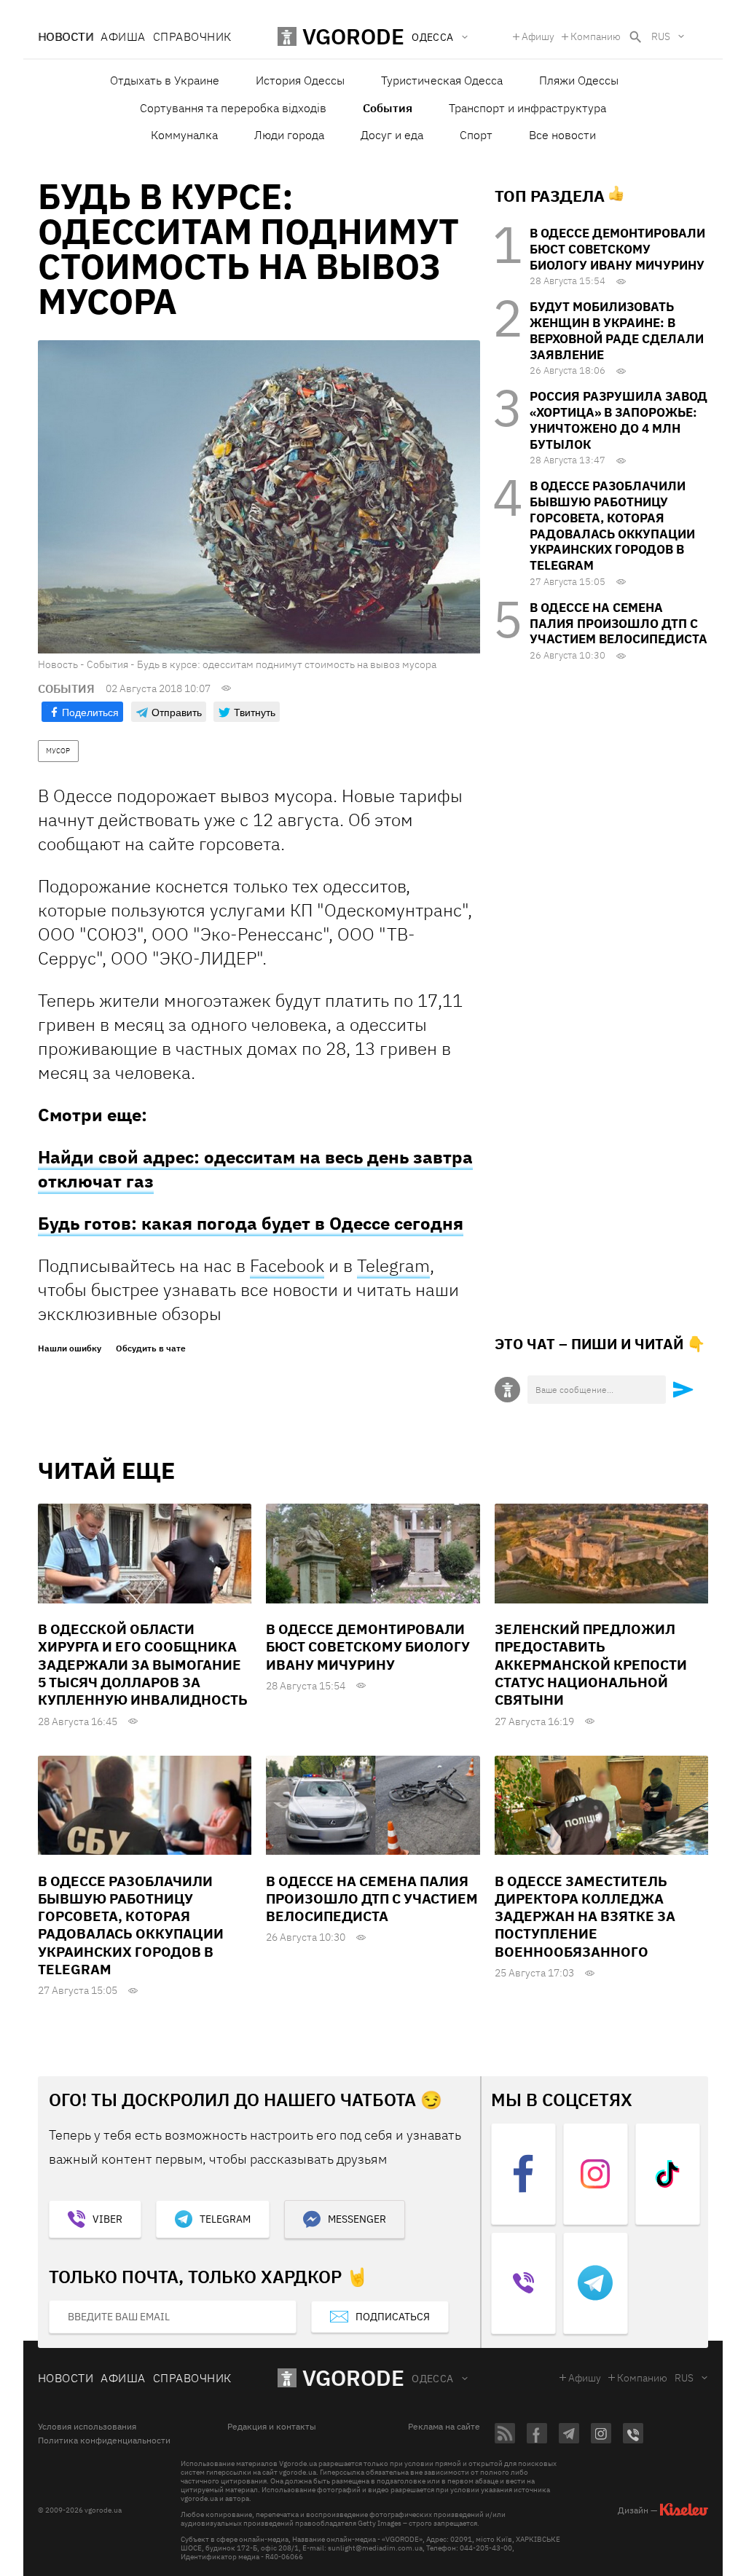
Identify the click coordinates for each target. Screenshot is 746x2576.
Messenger (357, 2219)
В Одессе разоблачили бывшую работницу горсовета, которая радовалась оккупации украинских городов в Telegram (612, 526)
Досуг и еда (392, 135)
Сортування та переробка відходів (233, 108)
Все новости (562, 135)
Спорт (476, 135)
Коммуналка (184, 135)
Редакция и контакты (272, 2427)
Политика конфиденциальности (104, 2440)
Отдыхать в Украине (165, 80)
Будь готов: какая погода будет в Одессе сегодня (251, 1223)
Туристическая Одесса (442, 80)
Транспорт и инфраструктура (527, 108)
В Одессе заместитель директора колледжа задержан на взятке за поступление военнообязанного (585, 1916)
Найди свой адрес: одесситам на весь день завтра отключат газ (255, 1169)
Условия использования (87, 2427)
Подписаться (393, 2317)
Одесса (433, 2379)
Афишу (538, 36)
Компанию (596, 36)
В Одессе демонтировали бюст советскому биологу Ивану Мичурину (617, 249)
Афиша (123, 36)
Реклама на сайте (444, 2427)
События (388, 108)
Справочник (192, 36)
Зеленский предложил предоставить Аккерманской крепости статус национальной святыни (591, 1664)
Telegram (393, 1265)
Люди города (289, 135)
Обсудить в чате (151, 1348)
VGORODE (353, 2377)
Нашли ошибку (70, 1348)
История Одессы (300, 80)
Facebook (287, 1265)
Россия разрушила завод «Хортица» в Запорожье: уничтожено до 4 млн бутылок (619, 420)
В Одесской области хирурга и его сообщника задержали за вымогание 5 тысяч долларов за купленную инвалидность (143, 1664)
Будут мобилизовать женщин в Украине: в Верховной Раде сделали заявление (617, 330)
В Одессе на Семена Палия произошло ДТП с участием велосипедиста (619, 624)
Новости (66, 36)
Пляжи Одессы (579, 80)
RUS (661, 36)
